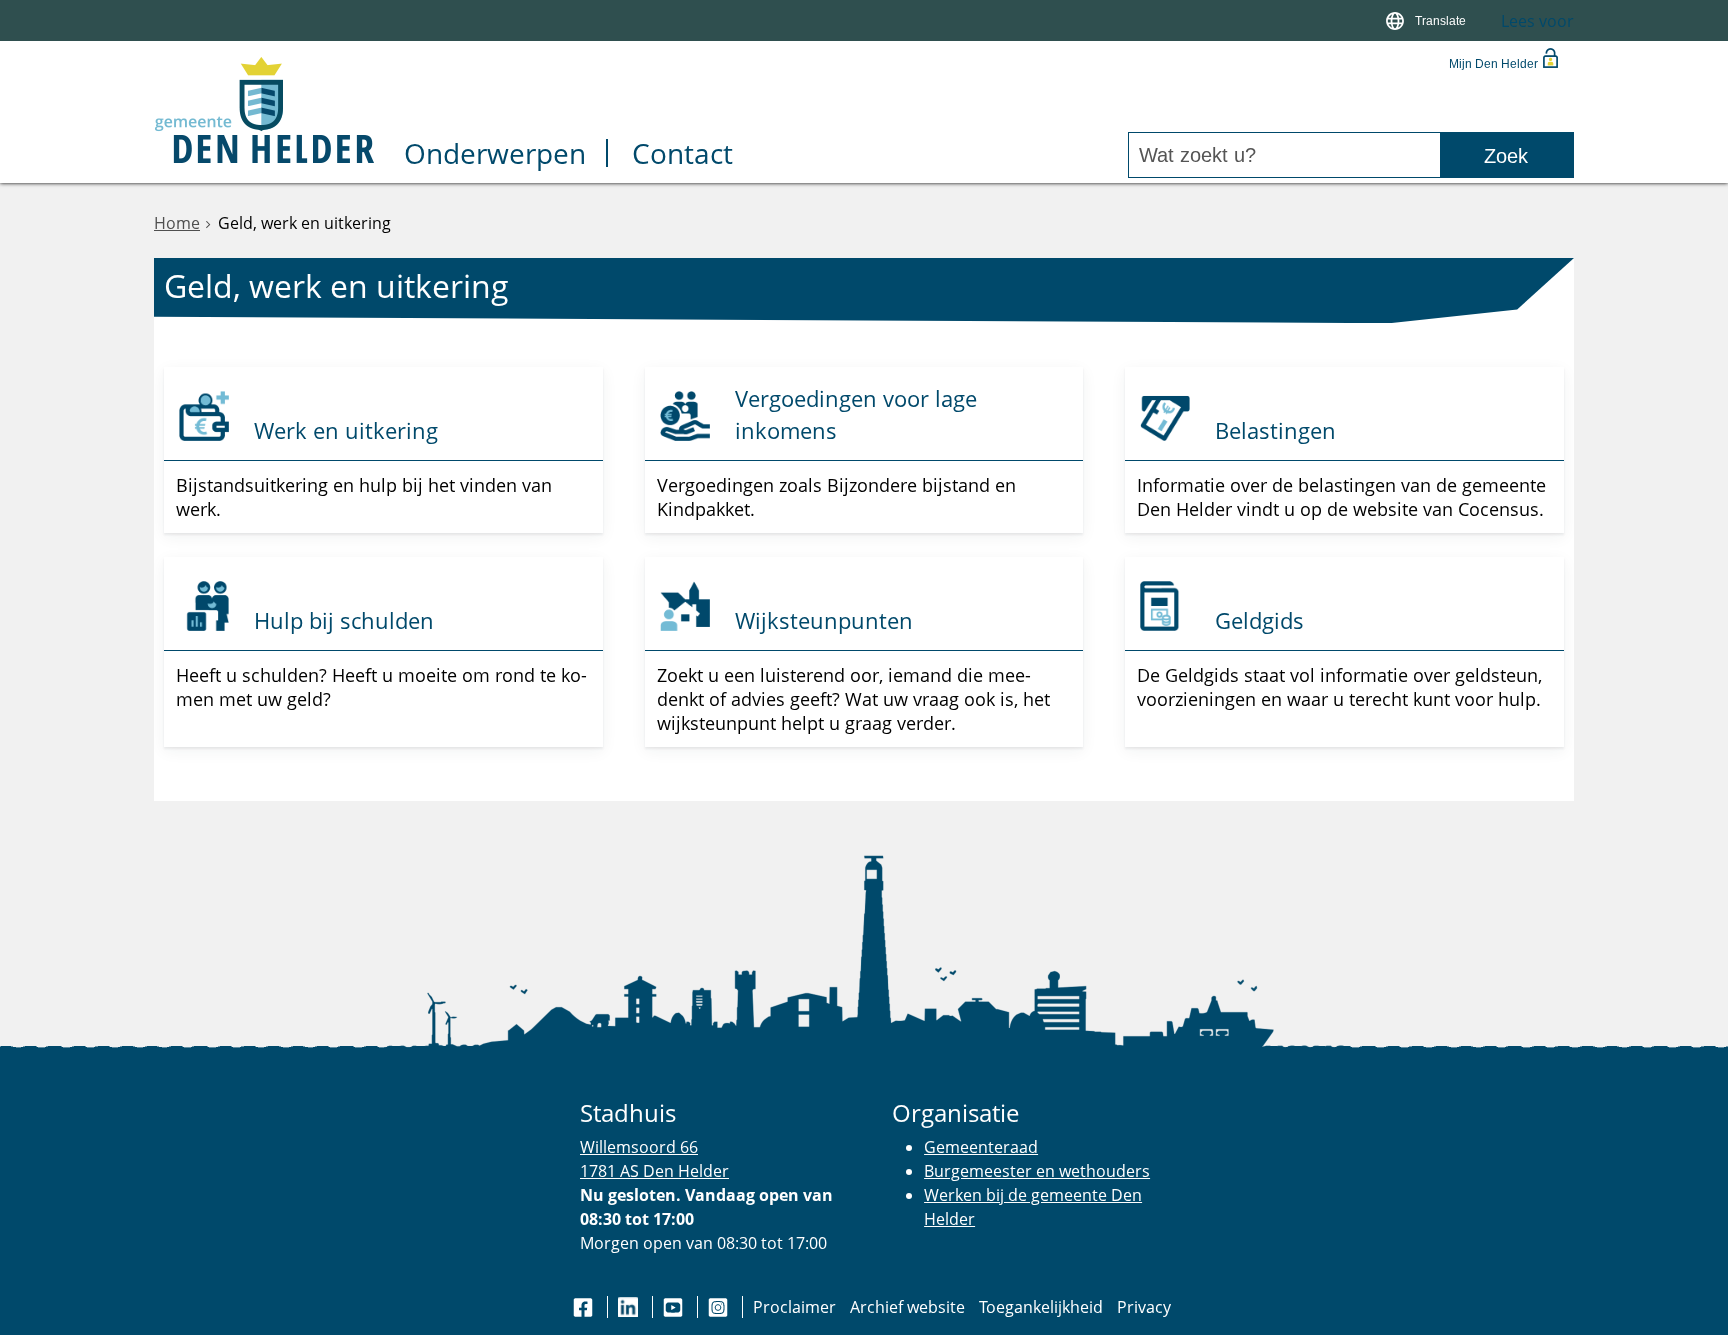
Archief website (907, 1307)
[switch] (1428, 20)
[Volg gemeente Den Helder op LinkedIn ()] (630, 1307)
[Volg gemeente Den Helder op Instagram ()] (720, 1307)
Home (177, 223)
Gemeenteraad (981, 1147)
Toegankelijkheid (1041, 1307)
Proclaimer (794, 1307)
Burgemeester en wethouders (1037, 1171)
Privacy (1144, 1307)
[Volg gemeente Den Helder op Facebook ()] (585, 1307)
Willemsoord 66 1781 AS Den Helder (654, 1158)
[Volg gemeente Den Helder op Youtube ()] (675, 1307)
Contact (682, 155)
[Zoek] (1506, 155)
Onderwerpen (495, 155)
